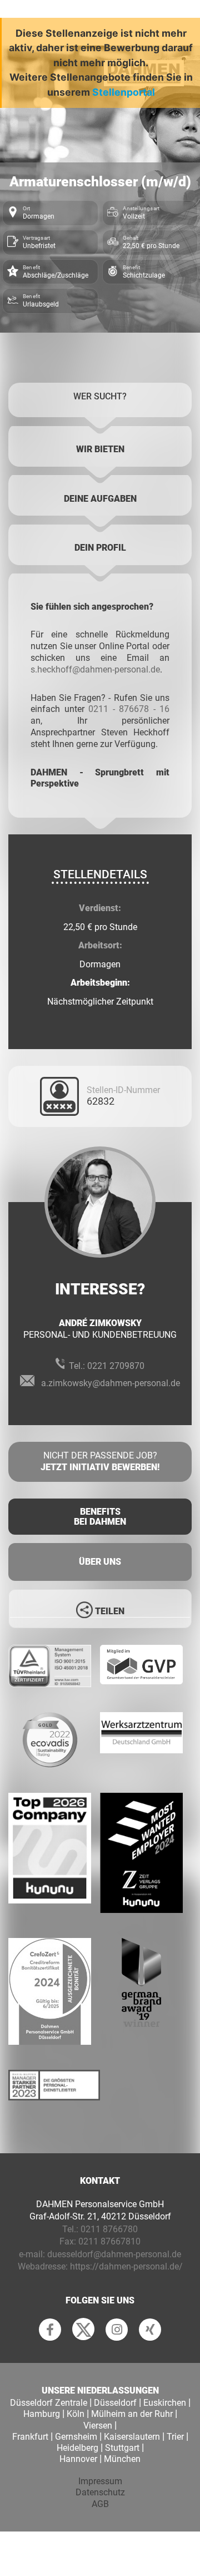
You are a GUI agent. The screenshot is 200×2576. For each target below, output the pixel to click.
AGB (100, 2504)
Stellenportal (124, 92)
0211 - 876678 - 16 (129, 709)
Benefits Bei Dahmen (100, 1517)
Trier (175, 2437)
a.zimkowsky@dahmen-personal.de (111, 1383)
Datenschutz (100, 2492)
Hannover (78, 2459)
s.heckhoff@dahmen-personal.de (95, 669)
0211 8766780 (109, 2229)
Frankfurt (30, 2437)
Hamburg (42, 2414)
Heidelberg (77, 2448)
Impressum (100, 2481)
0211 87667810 (109, 2241)
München (122, 2459)
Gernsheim (76, 2437)
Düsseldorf (115, 2403)
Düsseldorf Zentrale (49, 2403)
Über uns (100, 1562)
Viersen (98, 2426)
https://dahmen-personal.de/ (126, 2266)
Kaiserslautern (132, 2437)
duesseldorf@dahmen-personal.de (114, 2254)
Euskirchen (165, 2403)
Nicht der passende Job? (100, 1461)
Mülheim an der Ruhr (132, 2414)
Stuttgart (122, 2448)
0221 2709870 (116, 1366)
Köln (76, 2414)
